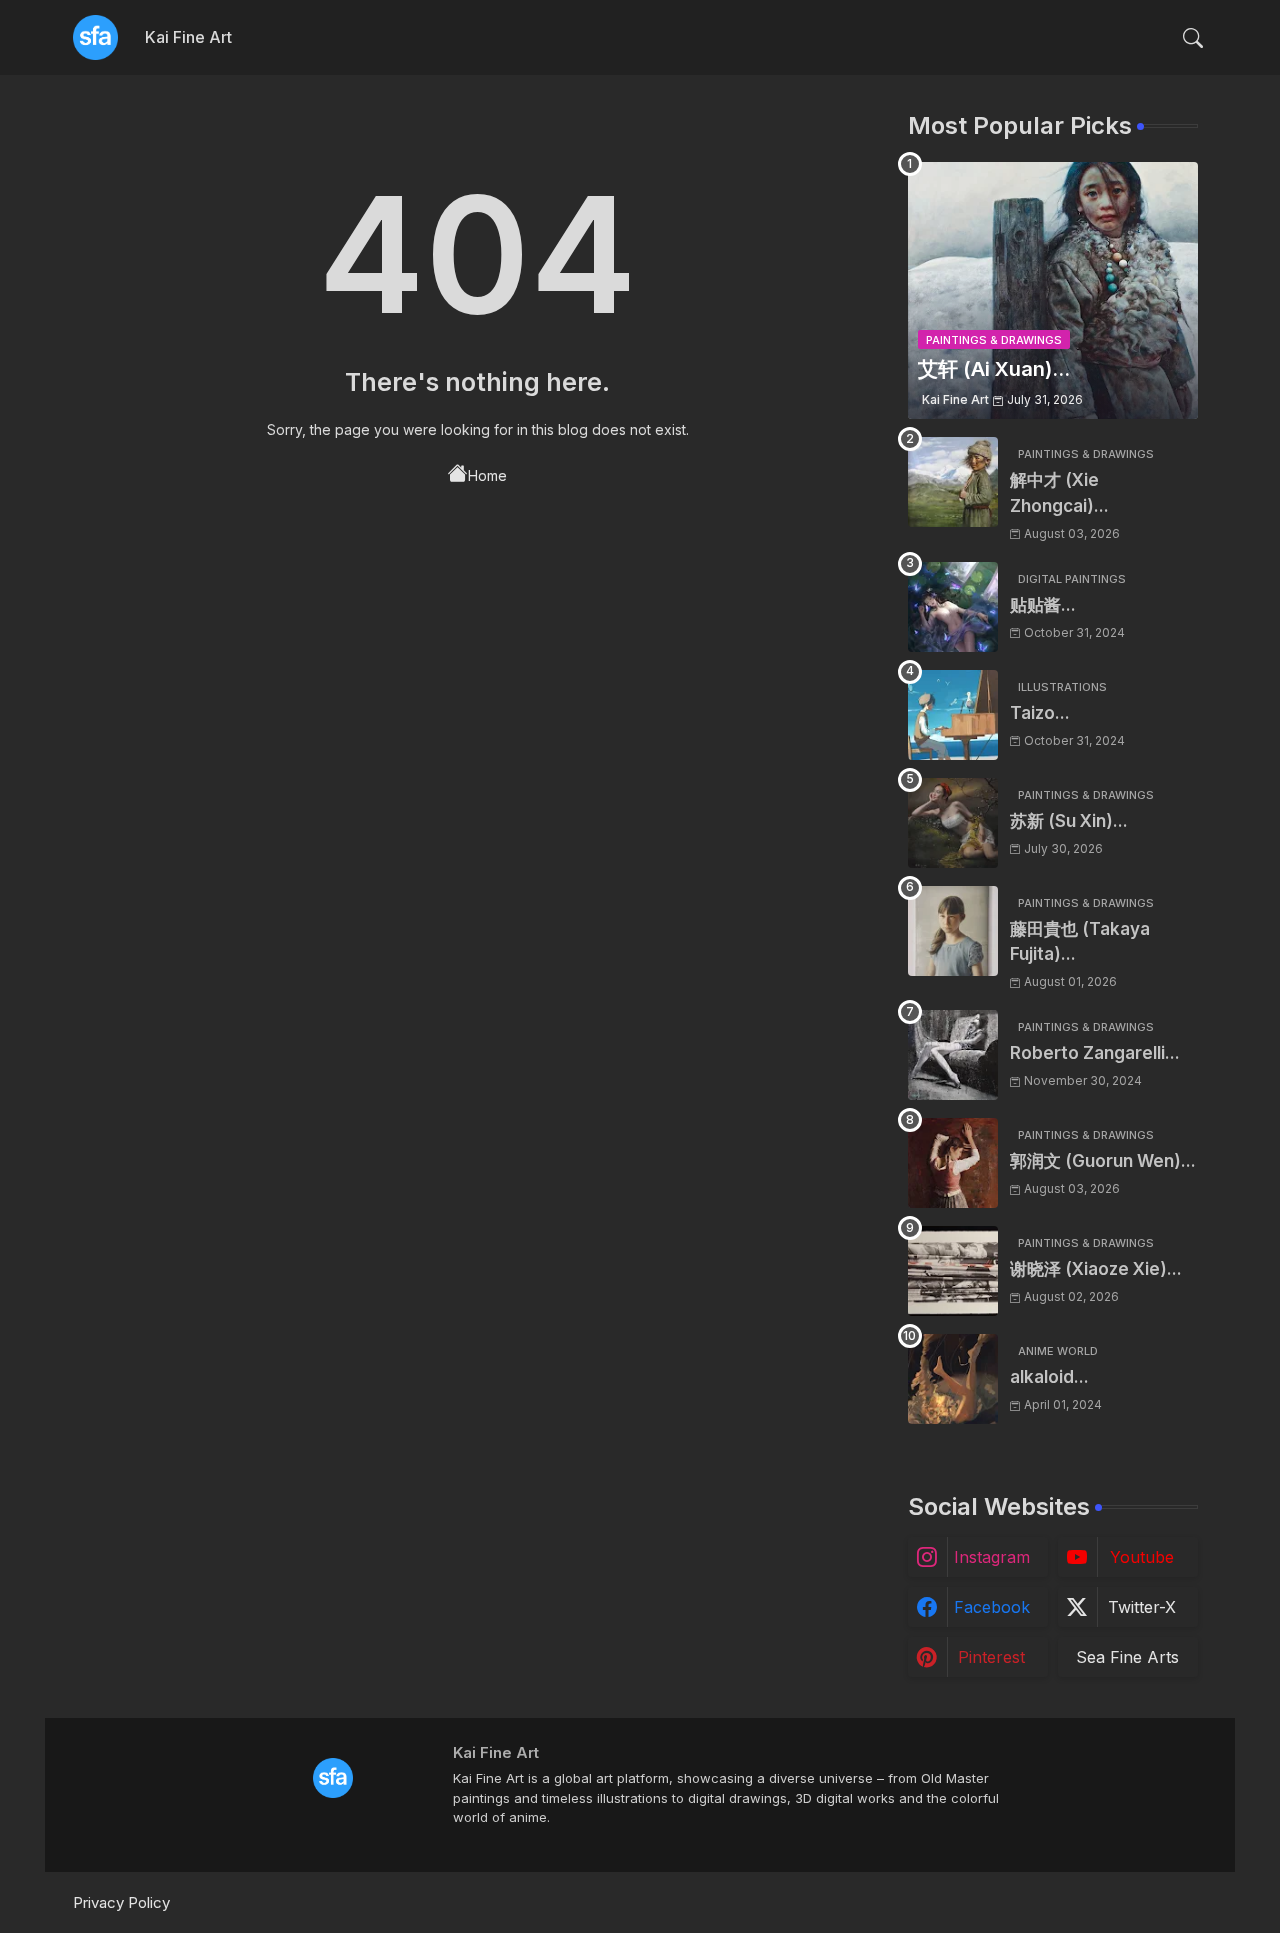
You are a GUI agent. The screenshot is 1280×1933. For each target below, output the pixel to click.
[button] (1193, 38)
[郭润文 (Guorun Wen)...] (953, 1163)
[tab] (188, 37)
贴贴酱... (1043, 605)
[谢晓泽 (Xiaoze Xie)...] (953, 1271)
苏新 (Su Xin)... (1069, 821)
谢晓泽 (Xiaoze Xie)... (1096, 1269)
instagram (992, 1557)
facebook (992, 1607)
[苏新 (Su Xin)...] (953, 823)
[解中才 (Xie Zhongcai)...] (953, 482)
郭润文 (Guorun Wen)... (1103, 1161)
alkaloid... (1049, 1377)
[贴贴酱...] (953, 607)
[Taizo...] (953, 715)
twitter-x (1142, 1607)
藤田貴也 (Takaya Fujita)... (1080, 942)
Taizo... (1040, 713)
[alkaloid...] (953, 1379)
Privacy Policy (121, 1902)
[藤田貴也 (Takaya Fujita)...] (953, 931)
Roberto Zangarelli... (1095, 1053)
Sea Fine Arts (1127, 1657)
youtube (1142, 1557)
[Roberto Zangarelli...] (953, 1055)
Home (487, 475)
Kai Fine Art (188, 37)
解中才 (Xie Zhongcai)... (1059, 493)
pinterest (991, 1657)
